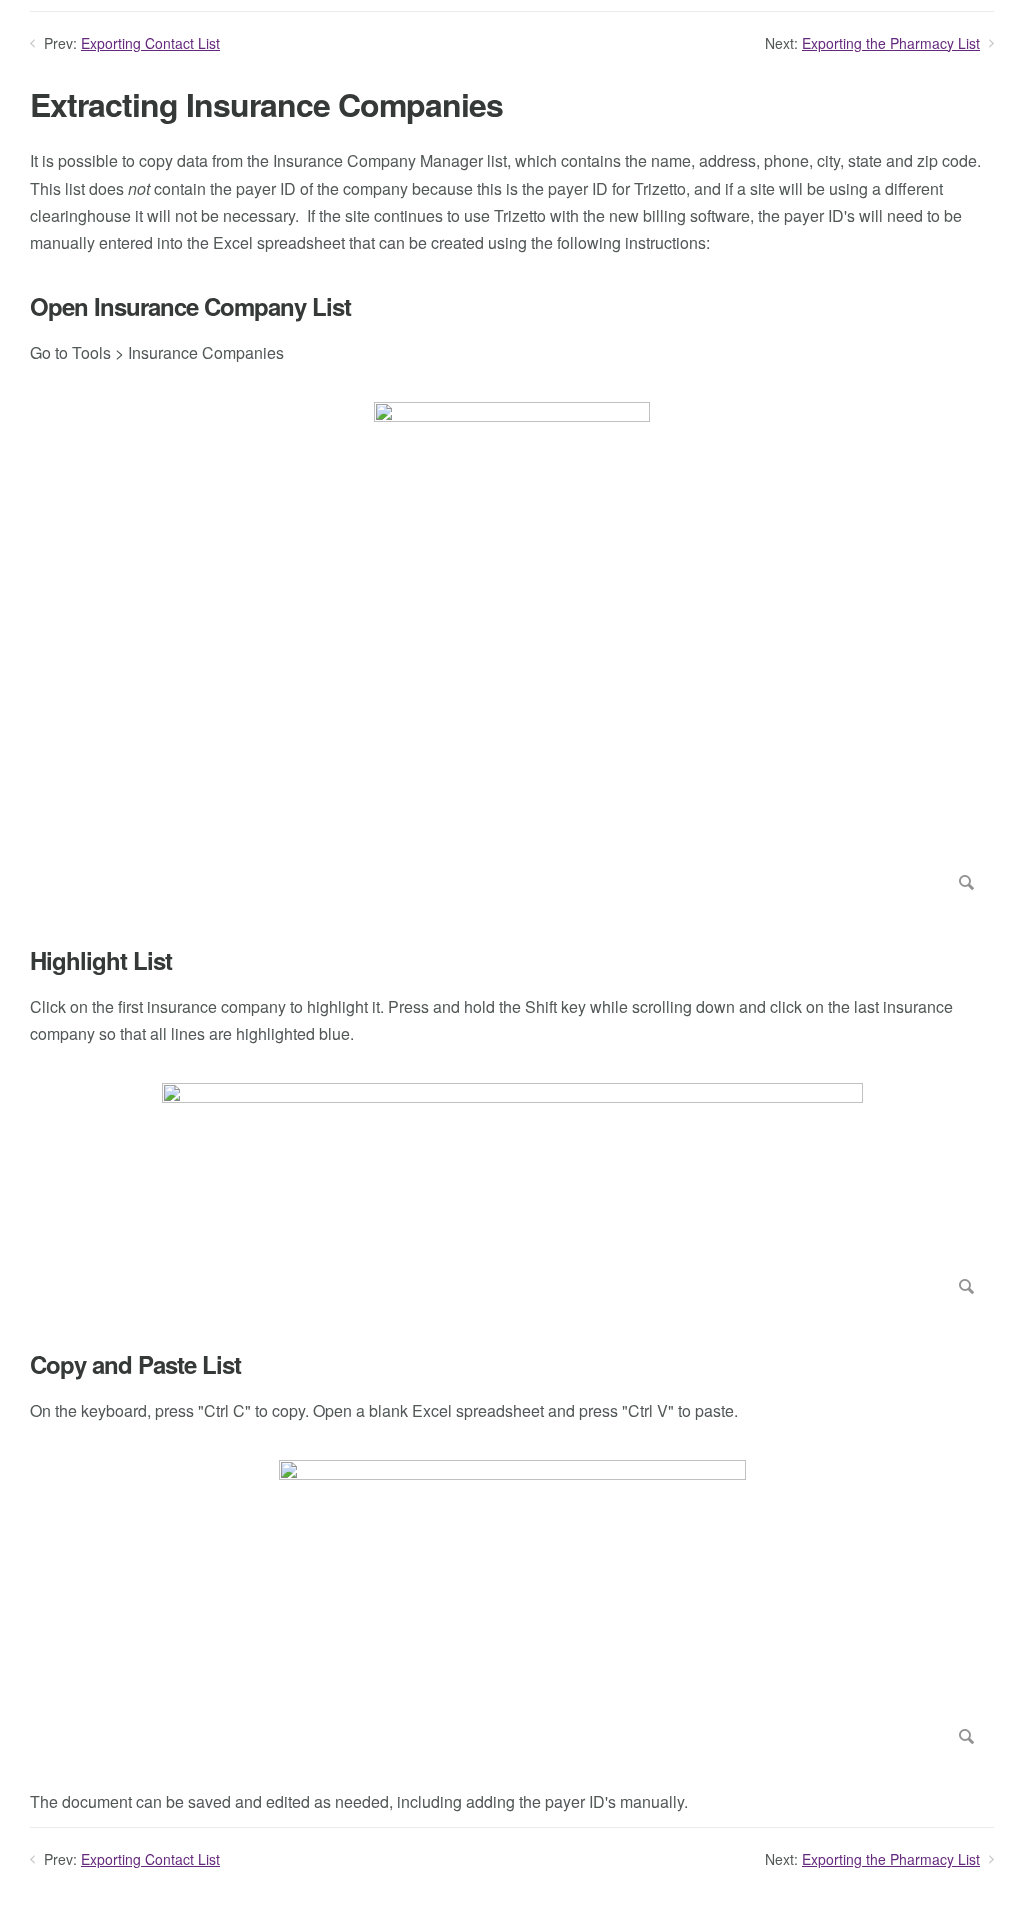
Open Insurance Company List (190, 306)
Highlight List (101, 960)
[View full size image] (512, 650)
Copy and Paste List (135, 1364)
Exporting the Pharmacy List (891, 43)
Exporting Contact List (150, 43)
